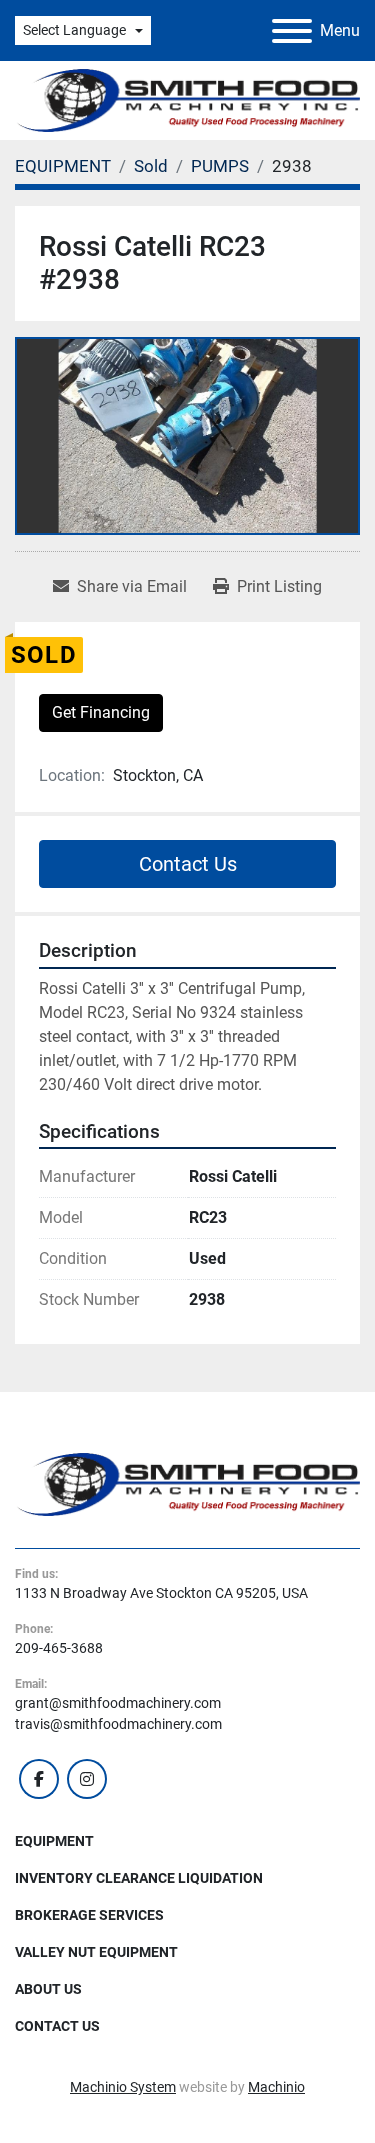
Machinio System (123, 2087)
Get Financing (101, 712)
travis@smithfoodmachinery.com (118, 1724)
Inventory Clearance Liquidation (139, 1878)
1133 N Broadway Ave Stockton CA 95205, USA (161, 1593)
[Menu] (292, 31)
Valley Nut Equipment (96, 1952)
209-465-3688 (59, 1648)
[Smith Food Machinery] (187, 1483)
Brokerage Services (89, 1915)
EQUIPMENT (54, 1841)
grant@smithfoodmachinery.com (118, 1703)
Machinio (276, 2087)
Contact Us (188, 864)
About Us (48, 1989)
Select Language (74, 30)
